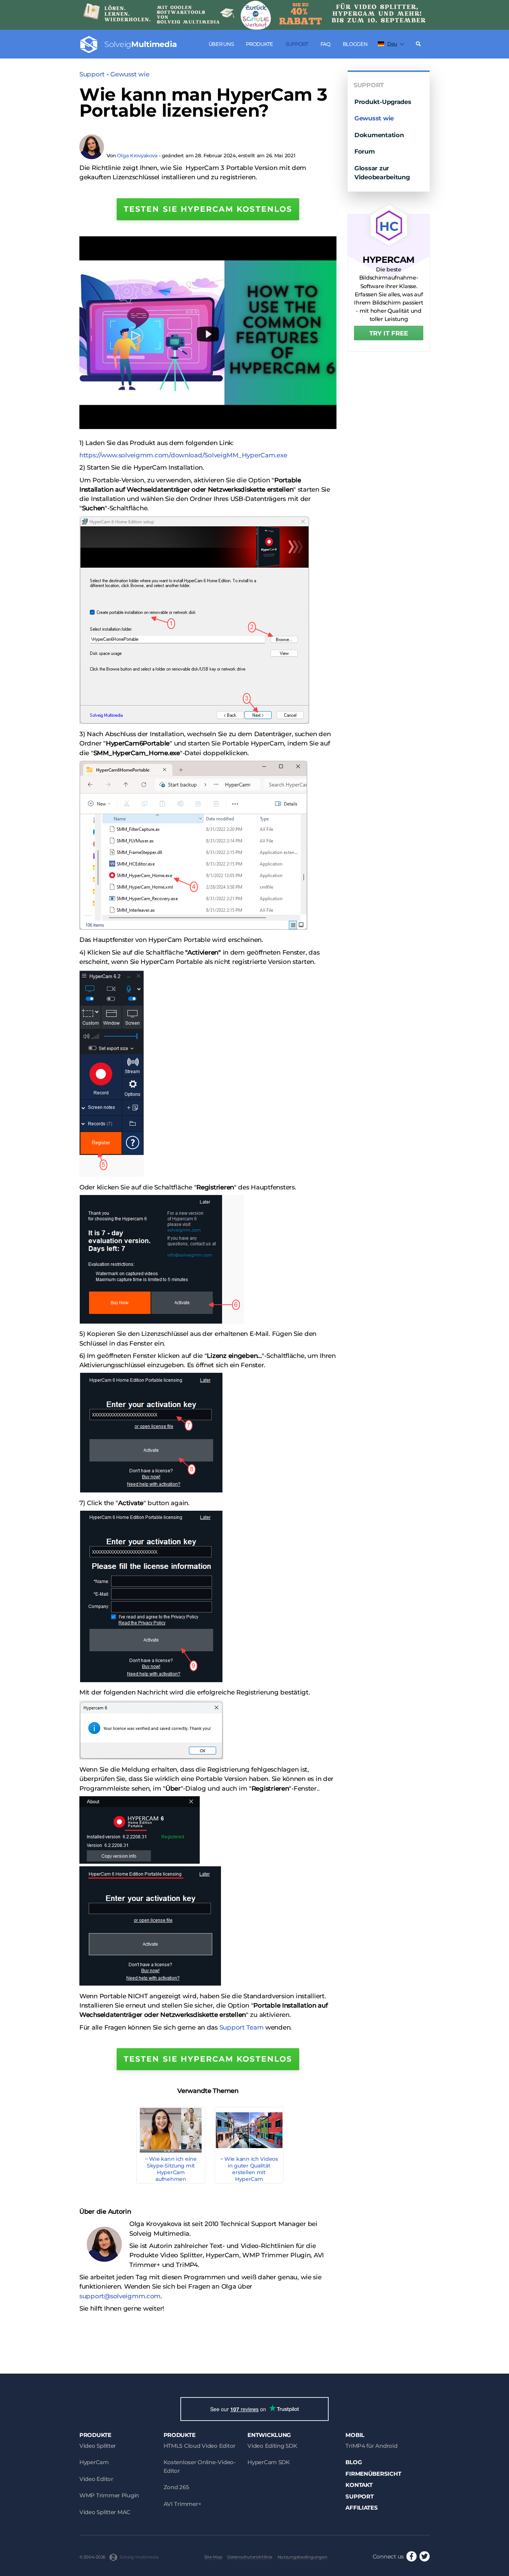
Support (297, 44)
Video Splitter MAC (105, 2512)
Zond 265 (176, 2487)
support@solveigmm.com (120, 2296)
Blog (354, 2462)
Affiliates (361, 2508)
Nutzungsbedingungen (303, 2557)
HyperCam (94, 2462)
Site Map (213, 2557)
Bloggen (355, 44)
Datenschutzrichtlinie (250, 2557)
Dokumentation (379, 135)
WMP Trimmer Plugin (109, 2495)
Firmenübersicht (373, 2474)
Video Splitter (98, 2446)
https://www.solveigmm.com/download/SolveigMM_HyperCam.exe (183, 455)
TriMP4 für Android (371, 2446)
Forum (365, 151)
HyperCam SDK (269, 2462)
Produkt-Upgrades (383, 102)
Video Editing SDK (272, 2446)
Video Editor (96, 2479)
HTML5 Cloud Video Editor (200, 2446)
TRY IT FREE (389, 333)
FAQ (325, 44)
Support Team (242, 2027)
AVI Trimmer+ (183, 2504)
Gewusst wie (130, 74)
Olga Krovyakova (137, 155)
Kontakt (359, 2485)
